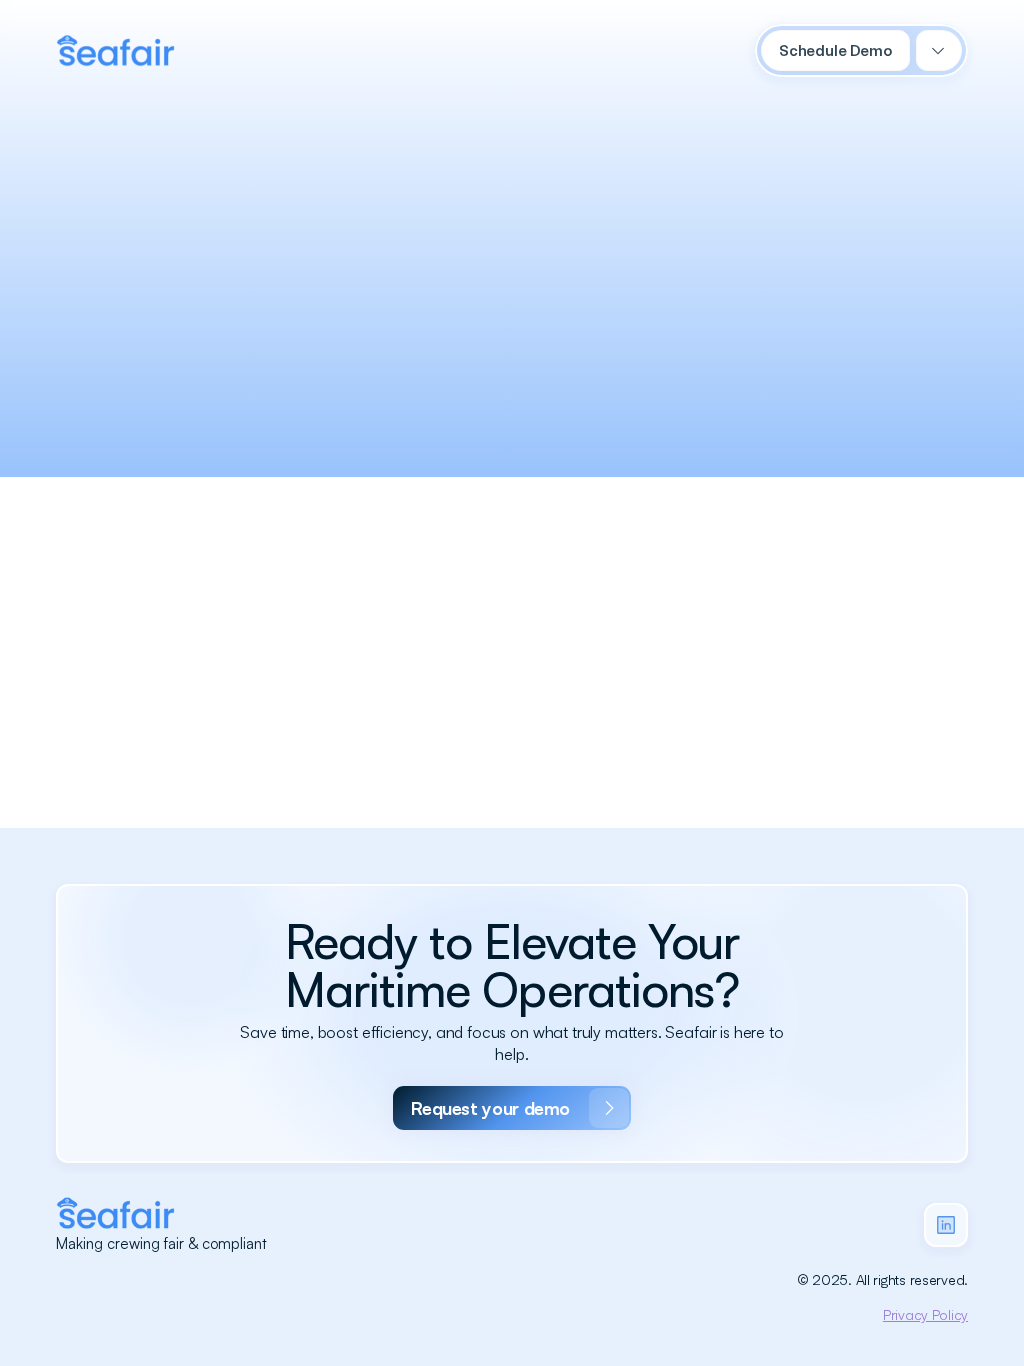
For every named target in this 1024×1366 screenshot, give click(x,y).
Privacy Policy (925, 1314)
